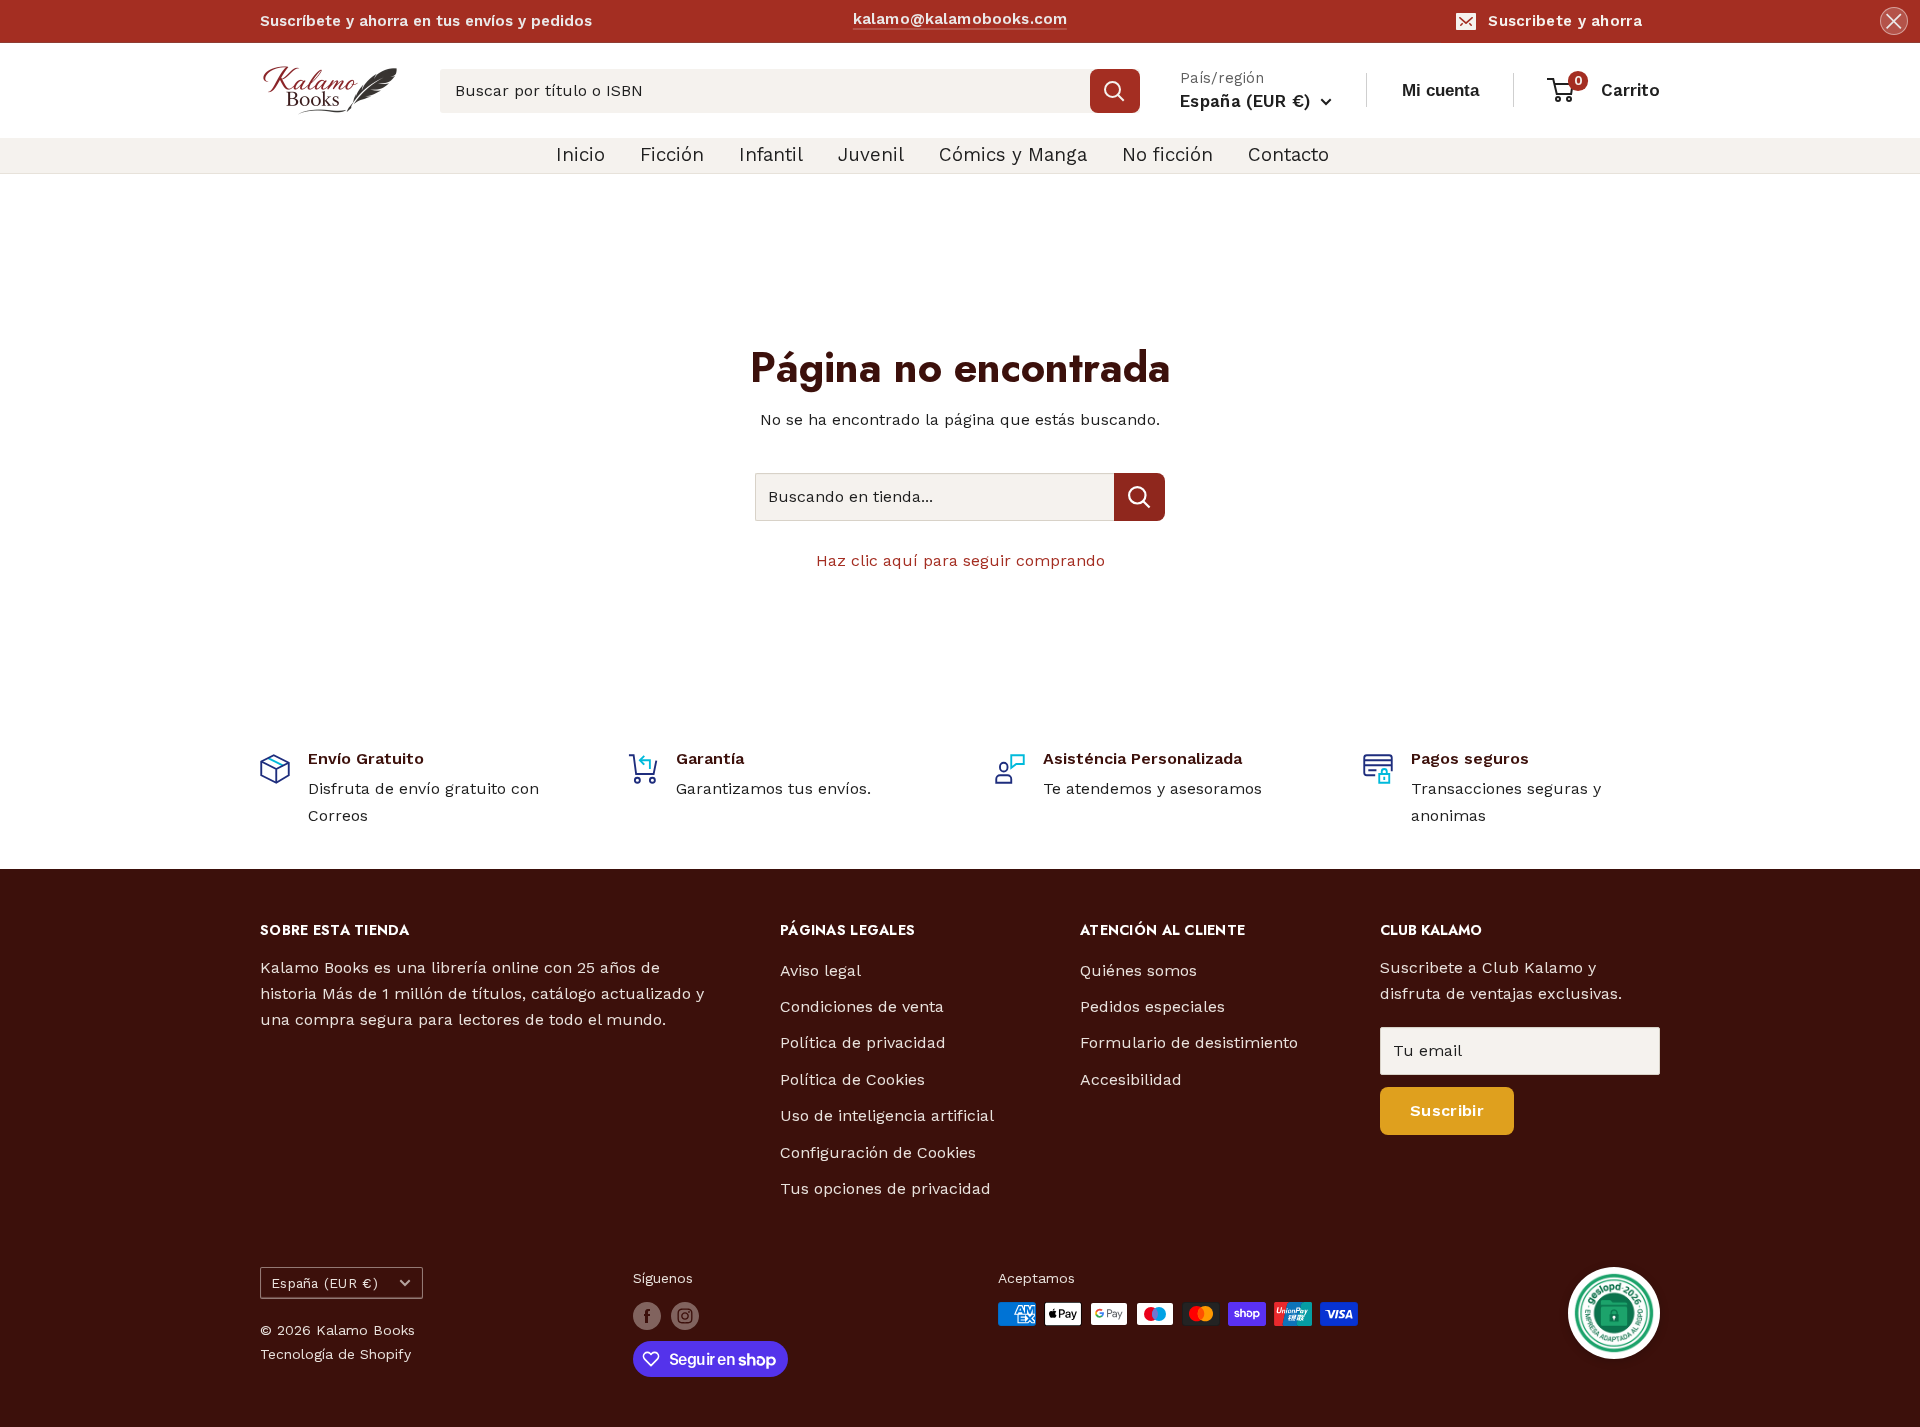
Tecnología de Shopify (335, 1354)
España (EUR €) (324, 1283)
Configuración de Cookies (878, 1152)
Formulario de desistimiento (1189, 1042)
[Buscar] (1115, 91)
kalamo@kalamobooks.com (960, 20)
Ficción (672, 154)
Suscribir (1447, 1110)
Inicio (580, 154)
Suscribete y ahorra (1565, 21)
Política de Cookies (852, 1079)
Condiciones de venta (862, 1006)
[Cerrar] (1894, 21)
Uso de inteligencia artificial (887, 1115)
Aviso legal (820, 970)
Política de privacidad (863, 1042)
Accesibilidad (1131, 1079)
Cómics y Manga (1013, 154)
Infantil (771, 154)
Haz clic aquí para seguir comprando (960, 560)
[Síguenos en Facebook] (647, 1316)
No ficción (1167, 154)
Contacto (1288, 154)
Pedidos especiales (1152, 1006)
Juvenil (871, 154)
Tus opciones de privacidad (885, 1188)
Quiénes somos (1138, 970)
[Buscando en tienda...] (1139, 497)
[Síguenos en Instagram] (685, 1316)
